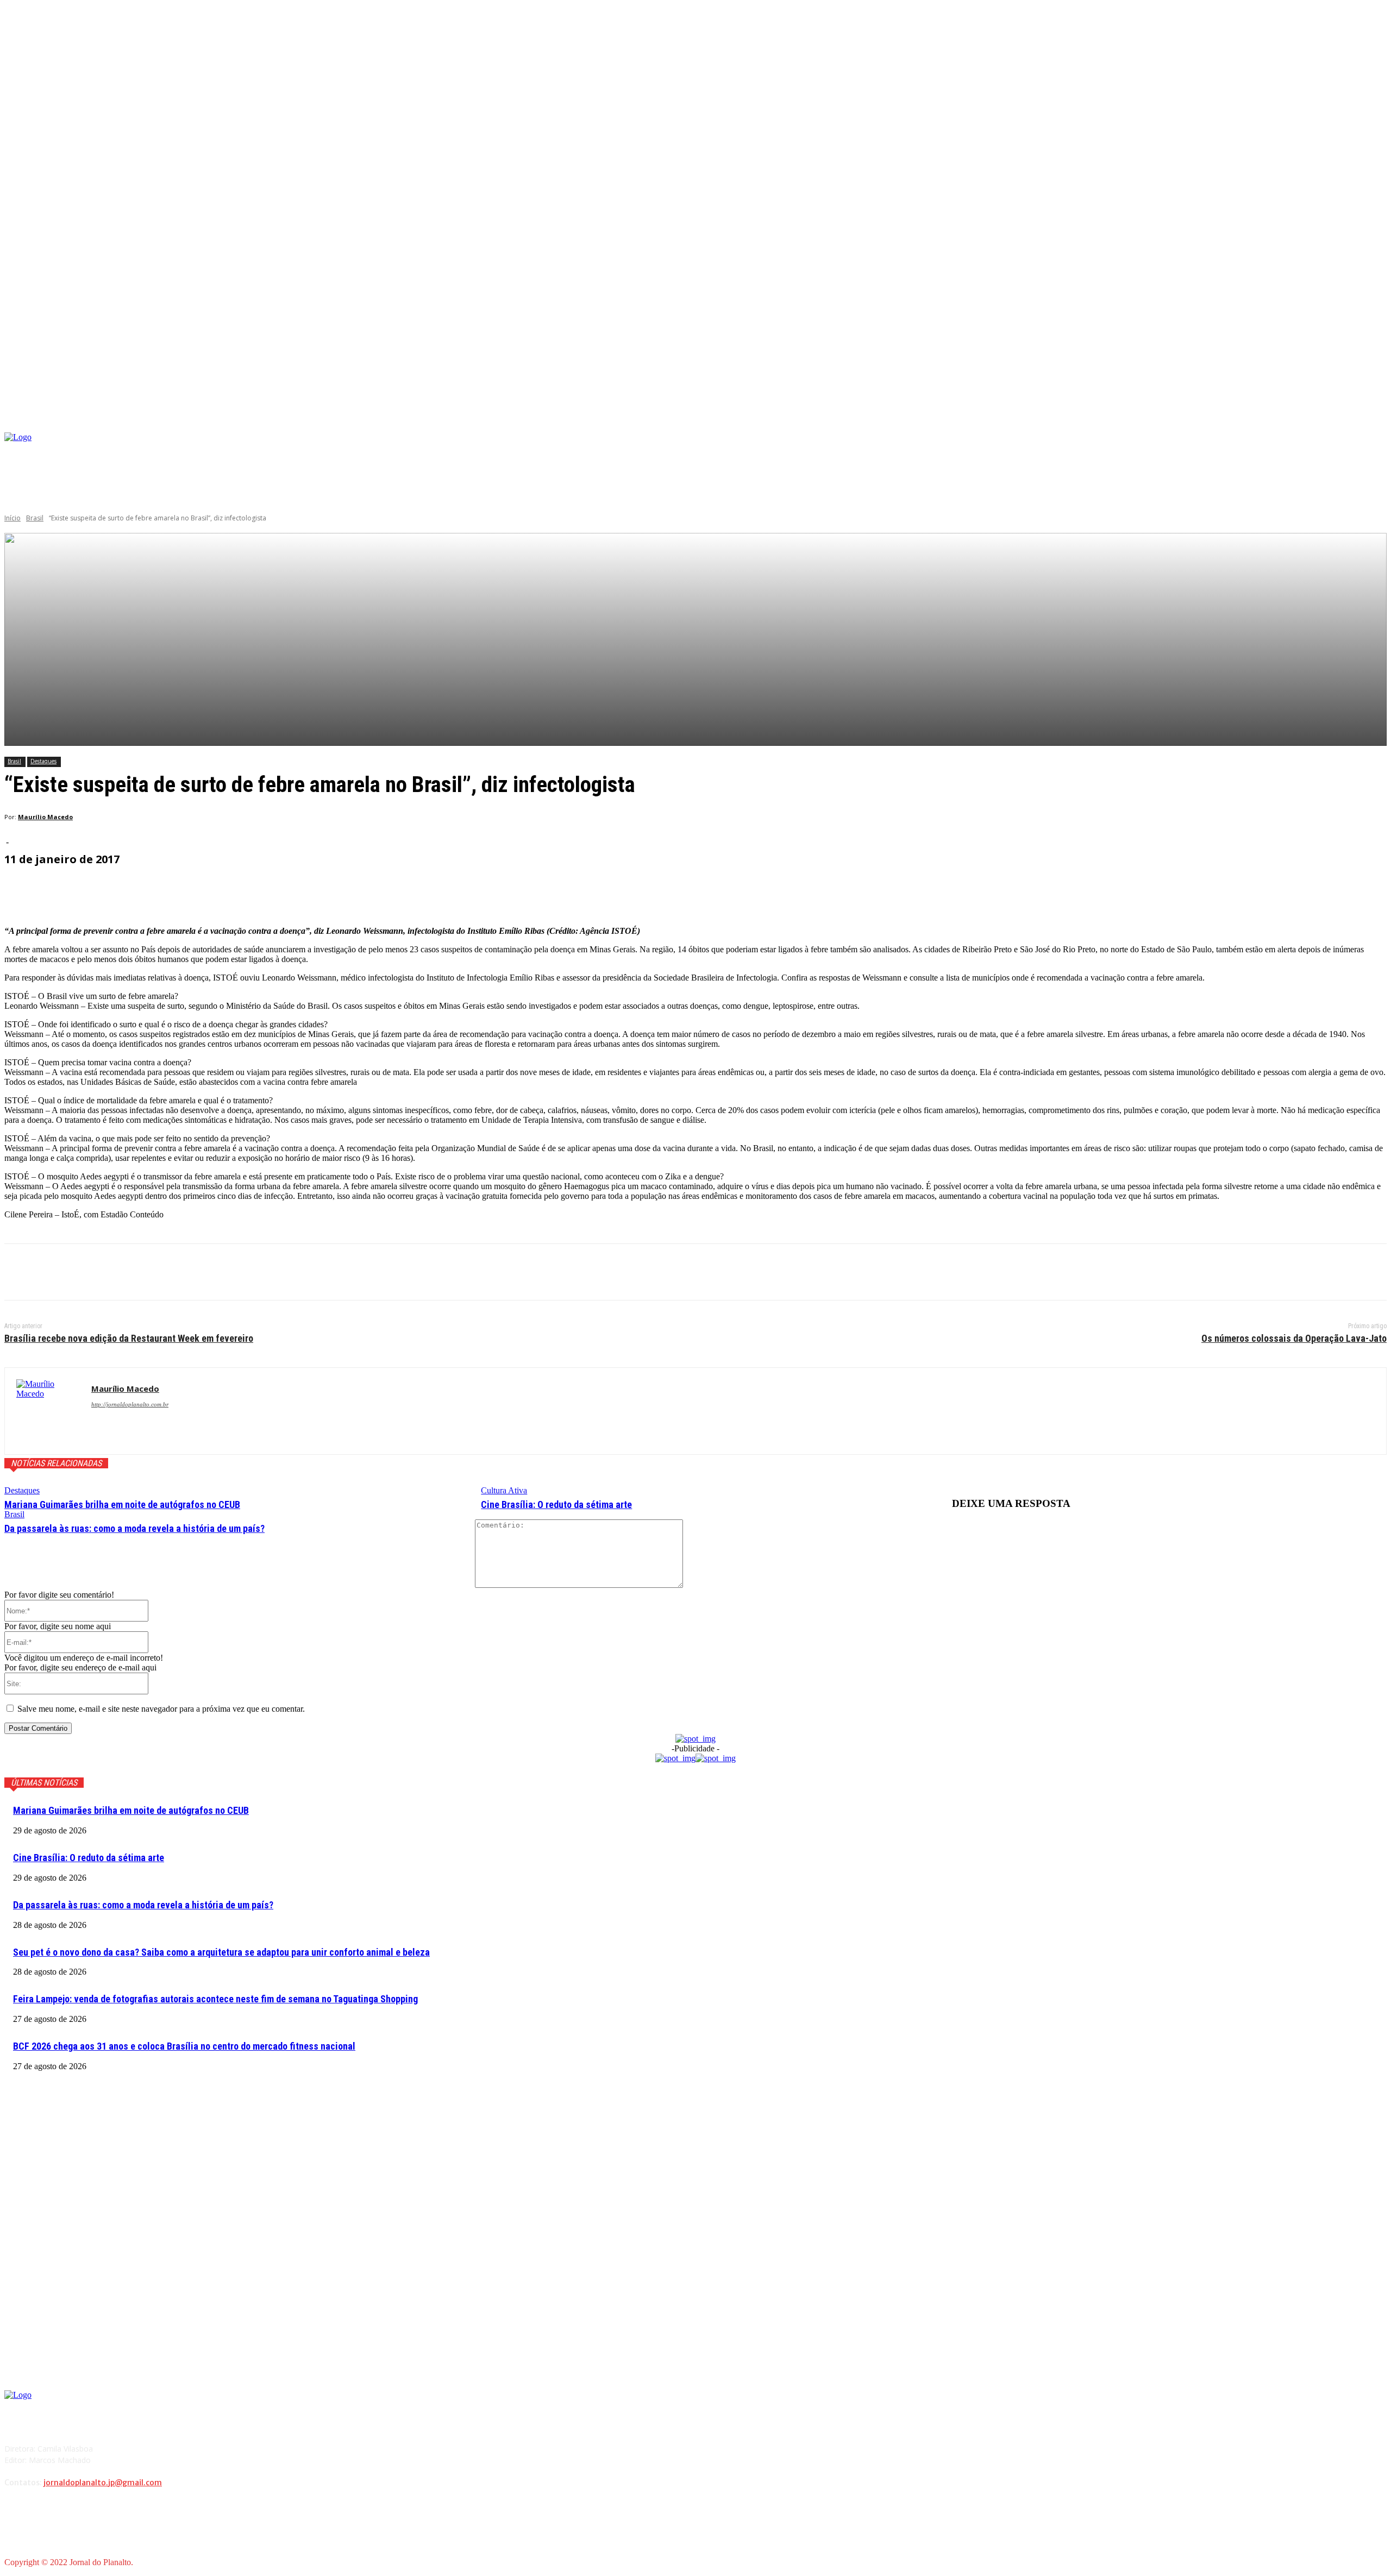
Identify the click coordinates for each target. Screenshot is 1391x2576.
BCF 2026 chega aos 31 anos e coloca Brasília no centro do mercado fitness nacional (184, 2046)
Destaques (43, 761)
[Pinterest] (101, 1272)
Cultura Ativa (504, 1490)
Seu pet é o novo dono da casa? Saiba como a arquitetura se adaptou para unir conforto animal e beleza (221, 1952)
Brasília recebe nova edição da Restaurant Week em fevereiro (129, 1338)
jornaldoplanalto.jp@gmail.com (103, 2483)
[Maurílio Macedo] (48, 1411)
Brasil (35, 518)
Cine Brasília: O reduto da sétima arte (556, 1504)
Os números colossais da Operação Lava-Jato (1294, 1338)
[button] (1378, 420)
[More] (265, 890)
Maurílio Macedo (45, 817)
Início (12, 518)
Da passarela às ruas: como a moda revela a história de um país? (134, 1528)
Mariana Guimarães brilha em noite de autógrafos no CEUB (122, 1504)
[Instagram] (1167, 451)
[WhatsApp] (140, 1272)
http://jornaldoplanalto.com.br (130, 1404)
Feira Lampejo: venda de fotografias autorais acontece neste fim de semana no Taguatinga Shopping (215, 1999)
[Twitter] (61, 1272)
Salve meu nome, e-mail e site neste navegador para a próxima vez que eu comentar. (161, 1709)
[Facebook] (1150, 451)
